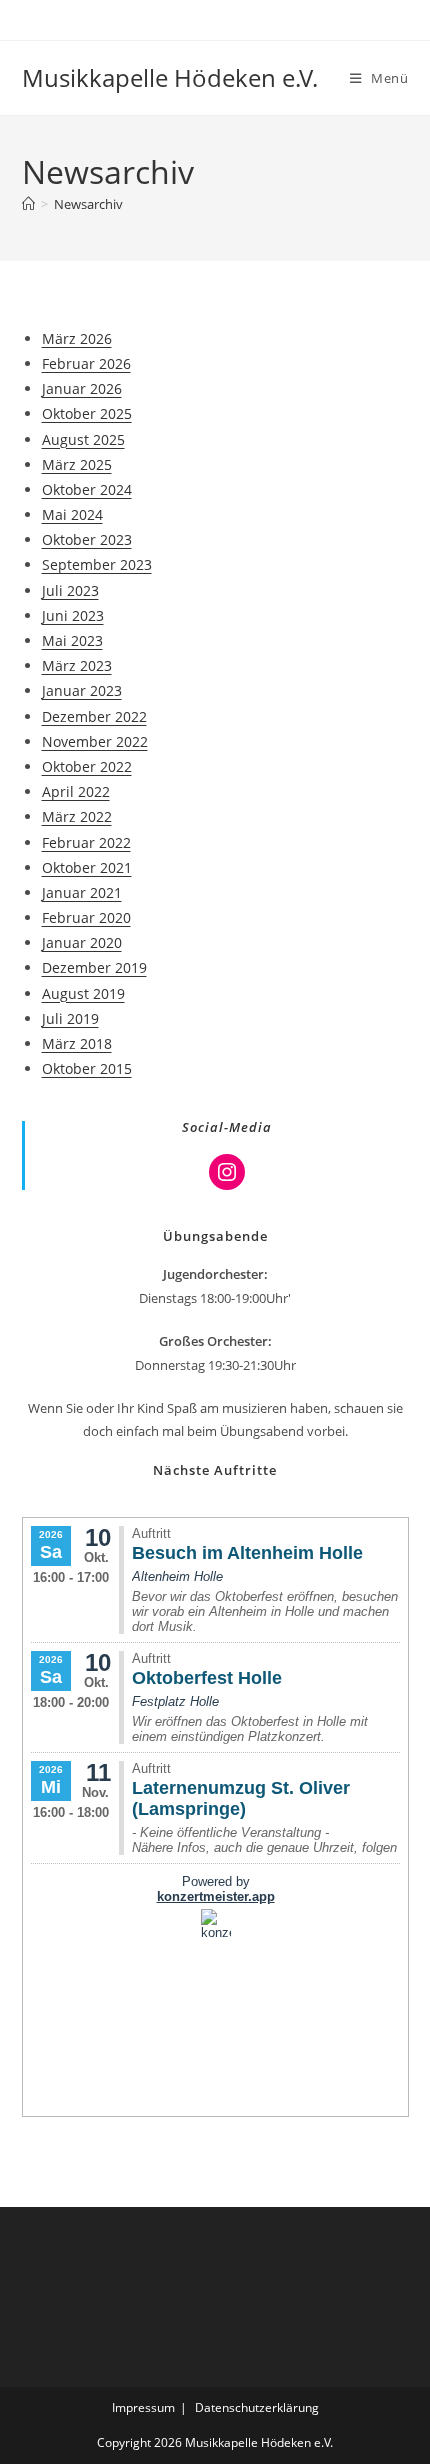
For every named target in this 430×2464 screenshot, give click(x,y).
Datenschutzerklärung (257, 2407)
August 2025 (83, 439)
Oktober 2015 (87, 1068)
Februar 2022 (86, 842)
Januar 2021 (82, 892)
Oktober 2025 (87, 413)
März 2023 (77, 665)
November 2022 (95, 741)
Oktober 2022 (87, 766)
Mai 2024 (72, 514)
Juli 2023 (70, 590)
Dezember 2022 (94, 716)
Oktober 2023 (87, 539)
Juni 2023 (73, 615)
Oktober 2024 (87, 489)
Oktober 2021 (87, 867)
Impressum (143, 2407)
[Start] (28, 204)
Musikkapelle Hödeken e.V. (170, 77)
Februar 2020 (86, 917)
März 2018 (77, 1043)
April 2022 (76, 791)
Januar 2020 (82, 942)
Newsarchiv (88, 204)
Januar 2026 (82, 388)
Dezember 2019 (94, 967)
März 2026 (77, 338)
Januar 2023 (82, 690)
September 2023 (97, 564)
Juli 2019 (70, 1018)
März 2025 (77, 464)
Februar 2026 (86, 363)
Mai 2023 (72, 640)
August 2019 (83, 993)
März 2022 (77, 816)
